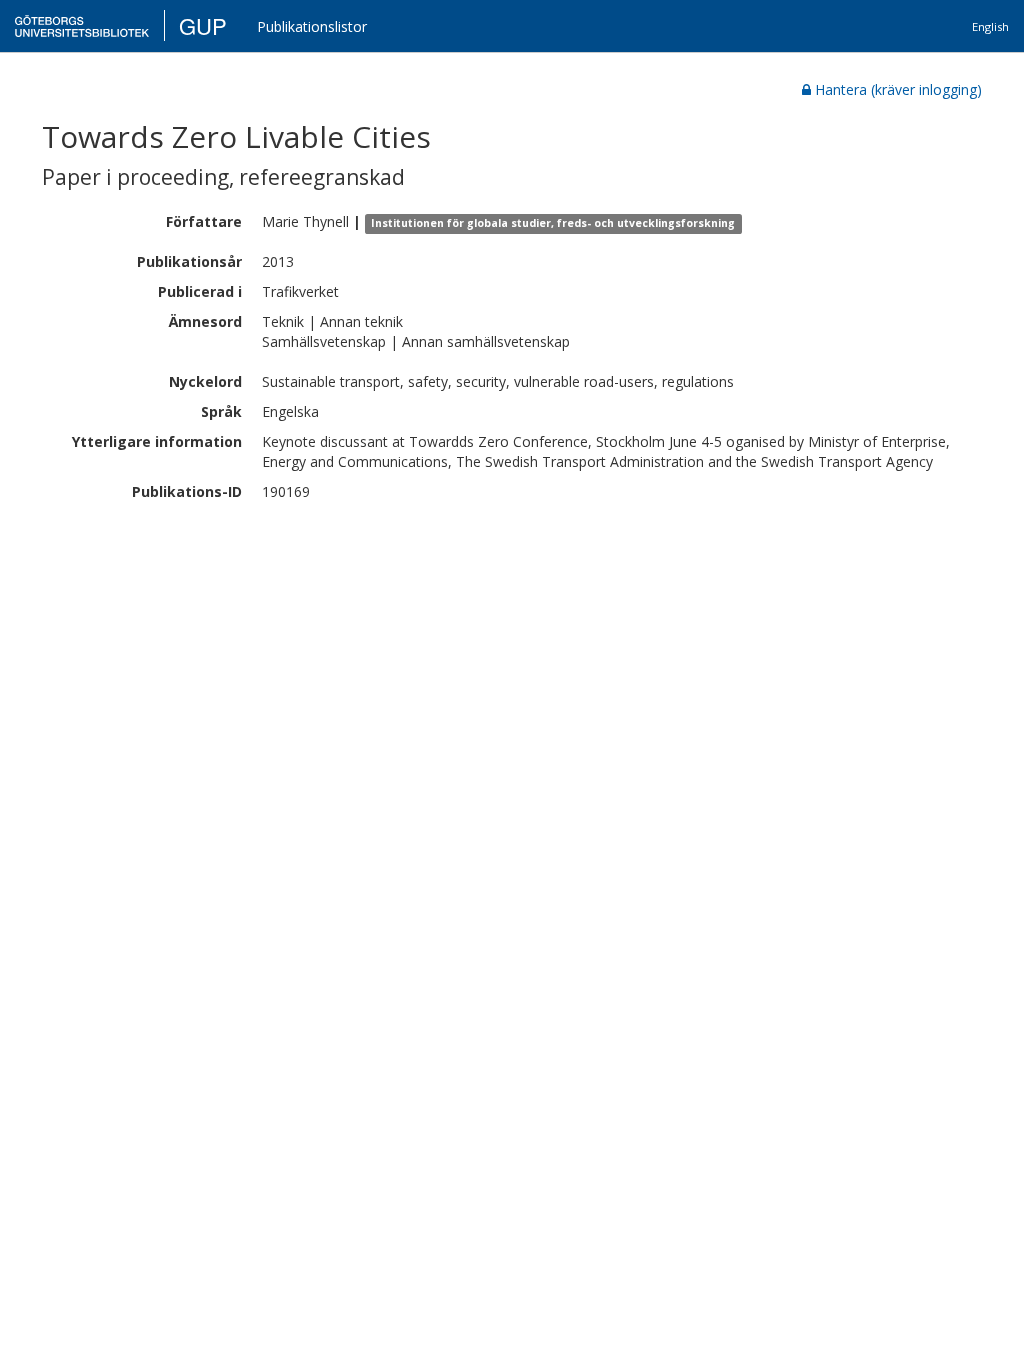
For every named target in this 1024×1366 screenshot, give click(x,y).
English (990, 26)
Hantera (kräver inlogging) (898, 89)
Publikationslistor (312, 26)
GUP (203, 25)
